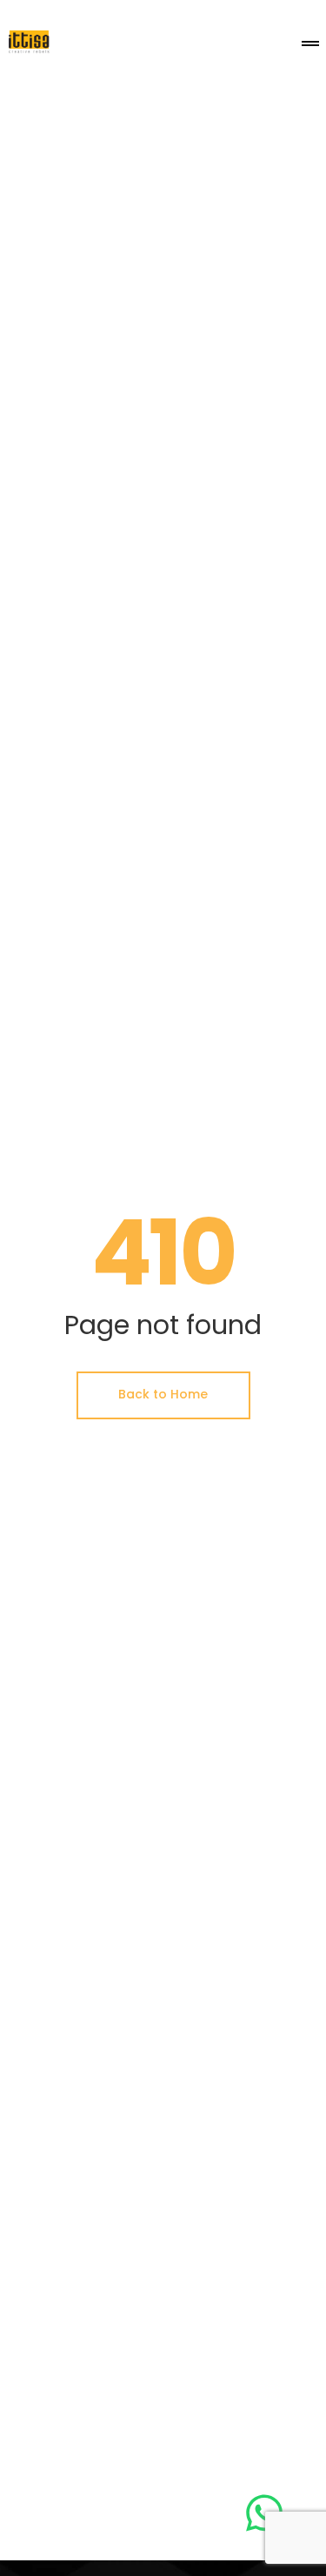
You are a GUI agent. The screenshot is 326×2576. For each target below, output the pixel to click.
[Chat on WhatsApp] (264, 2513)
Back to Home (163, 1394)
